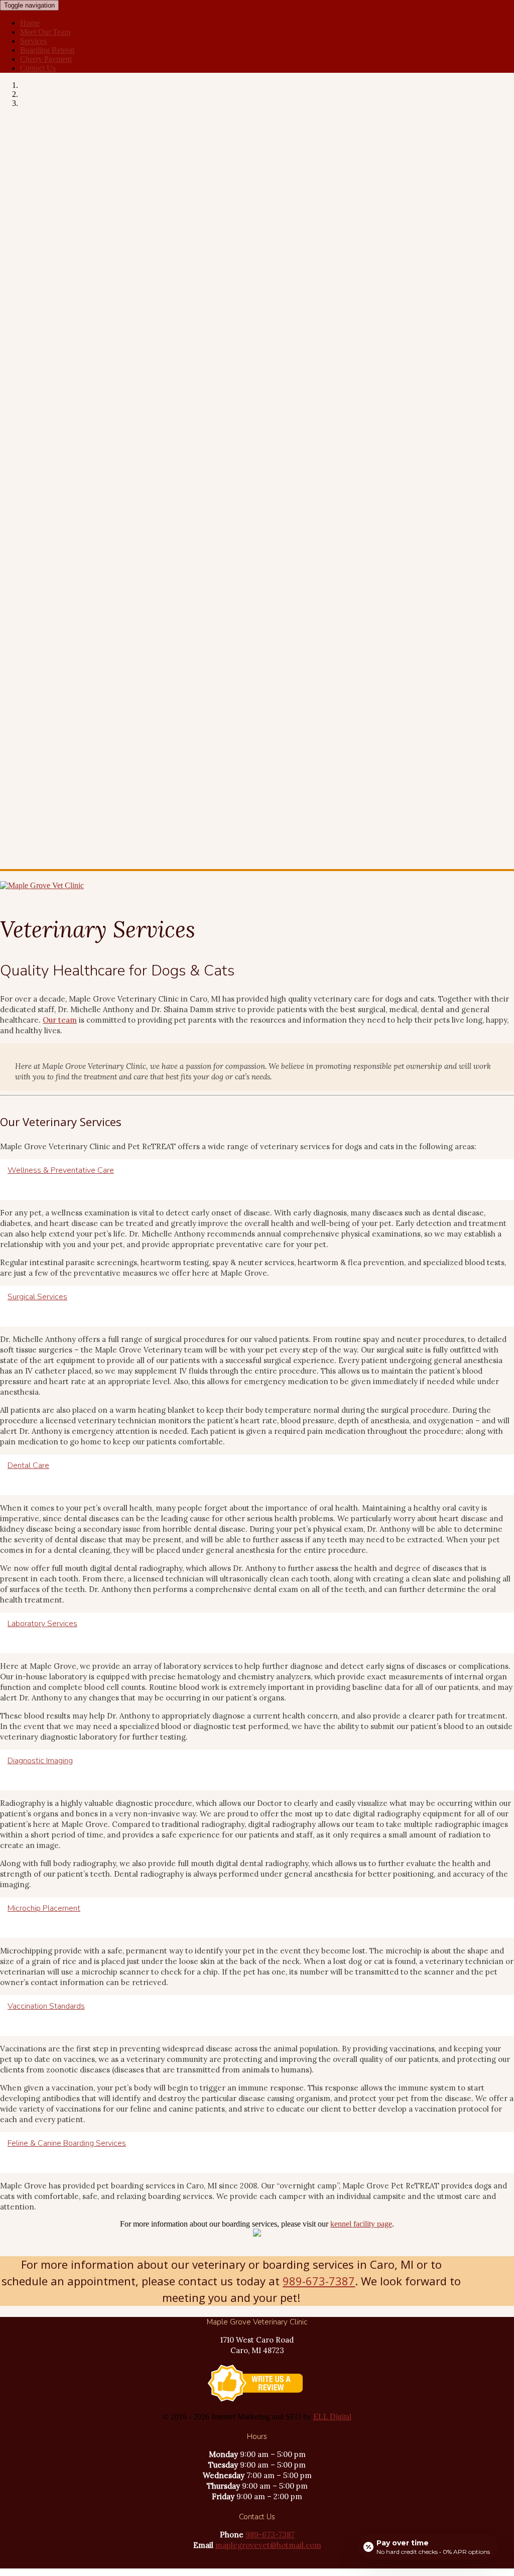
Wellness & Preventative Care (61, 1170)
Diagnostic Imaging (40, 1761)
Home (30, 23)
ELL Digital (332, 2417)
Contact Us (38, 68)
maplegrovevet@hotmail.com (268, 2545)
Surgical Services (37, 1297)
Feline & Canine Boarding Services (67, 2143)
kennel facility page (361, 2224)
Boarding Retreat (47, 50)
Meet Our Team (45, 32)
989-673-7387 (319, 2281)
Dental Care (28, 1465)
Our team (60, 1020)
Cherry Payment (46, 59)
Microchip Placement (44, 1908)
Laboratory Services (42, 1624)
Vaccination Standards (46, 2006)
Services (33, 41)
